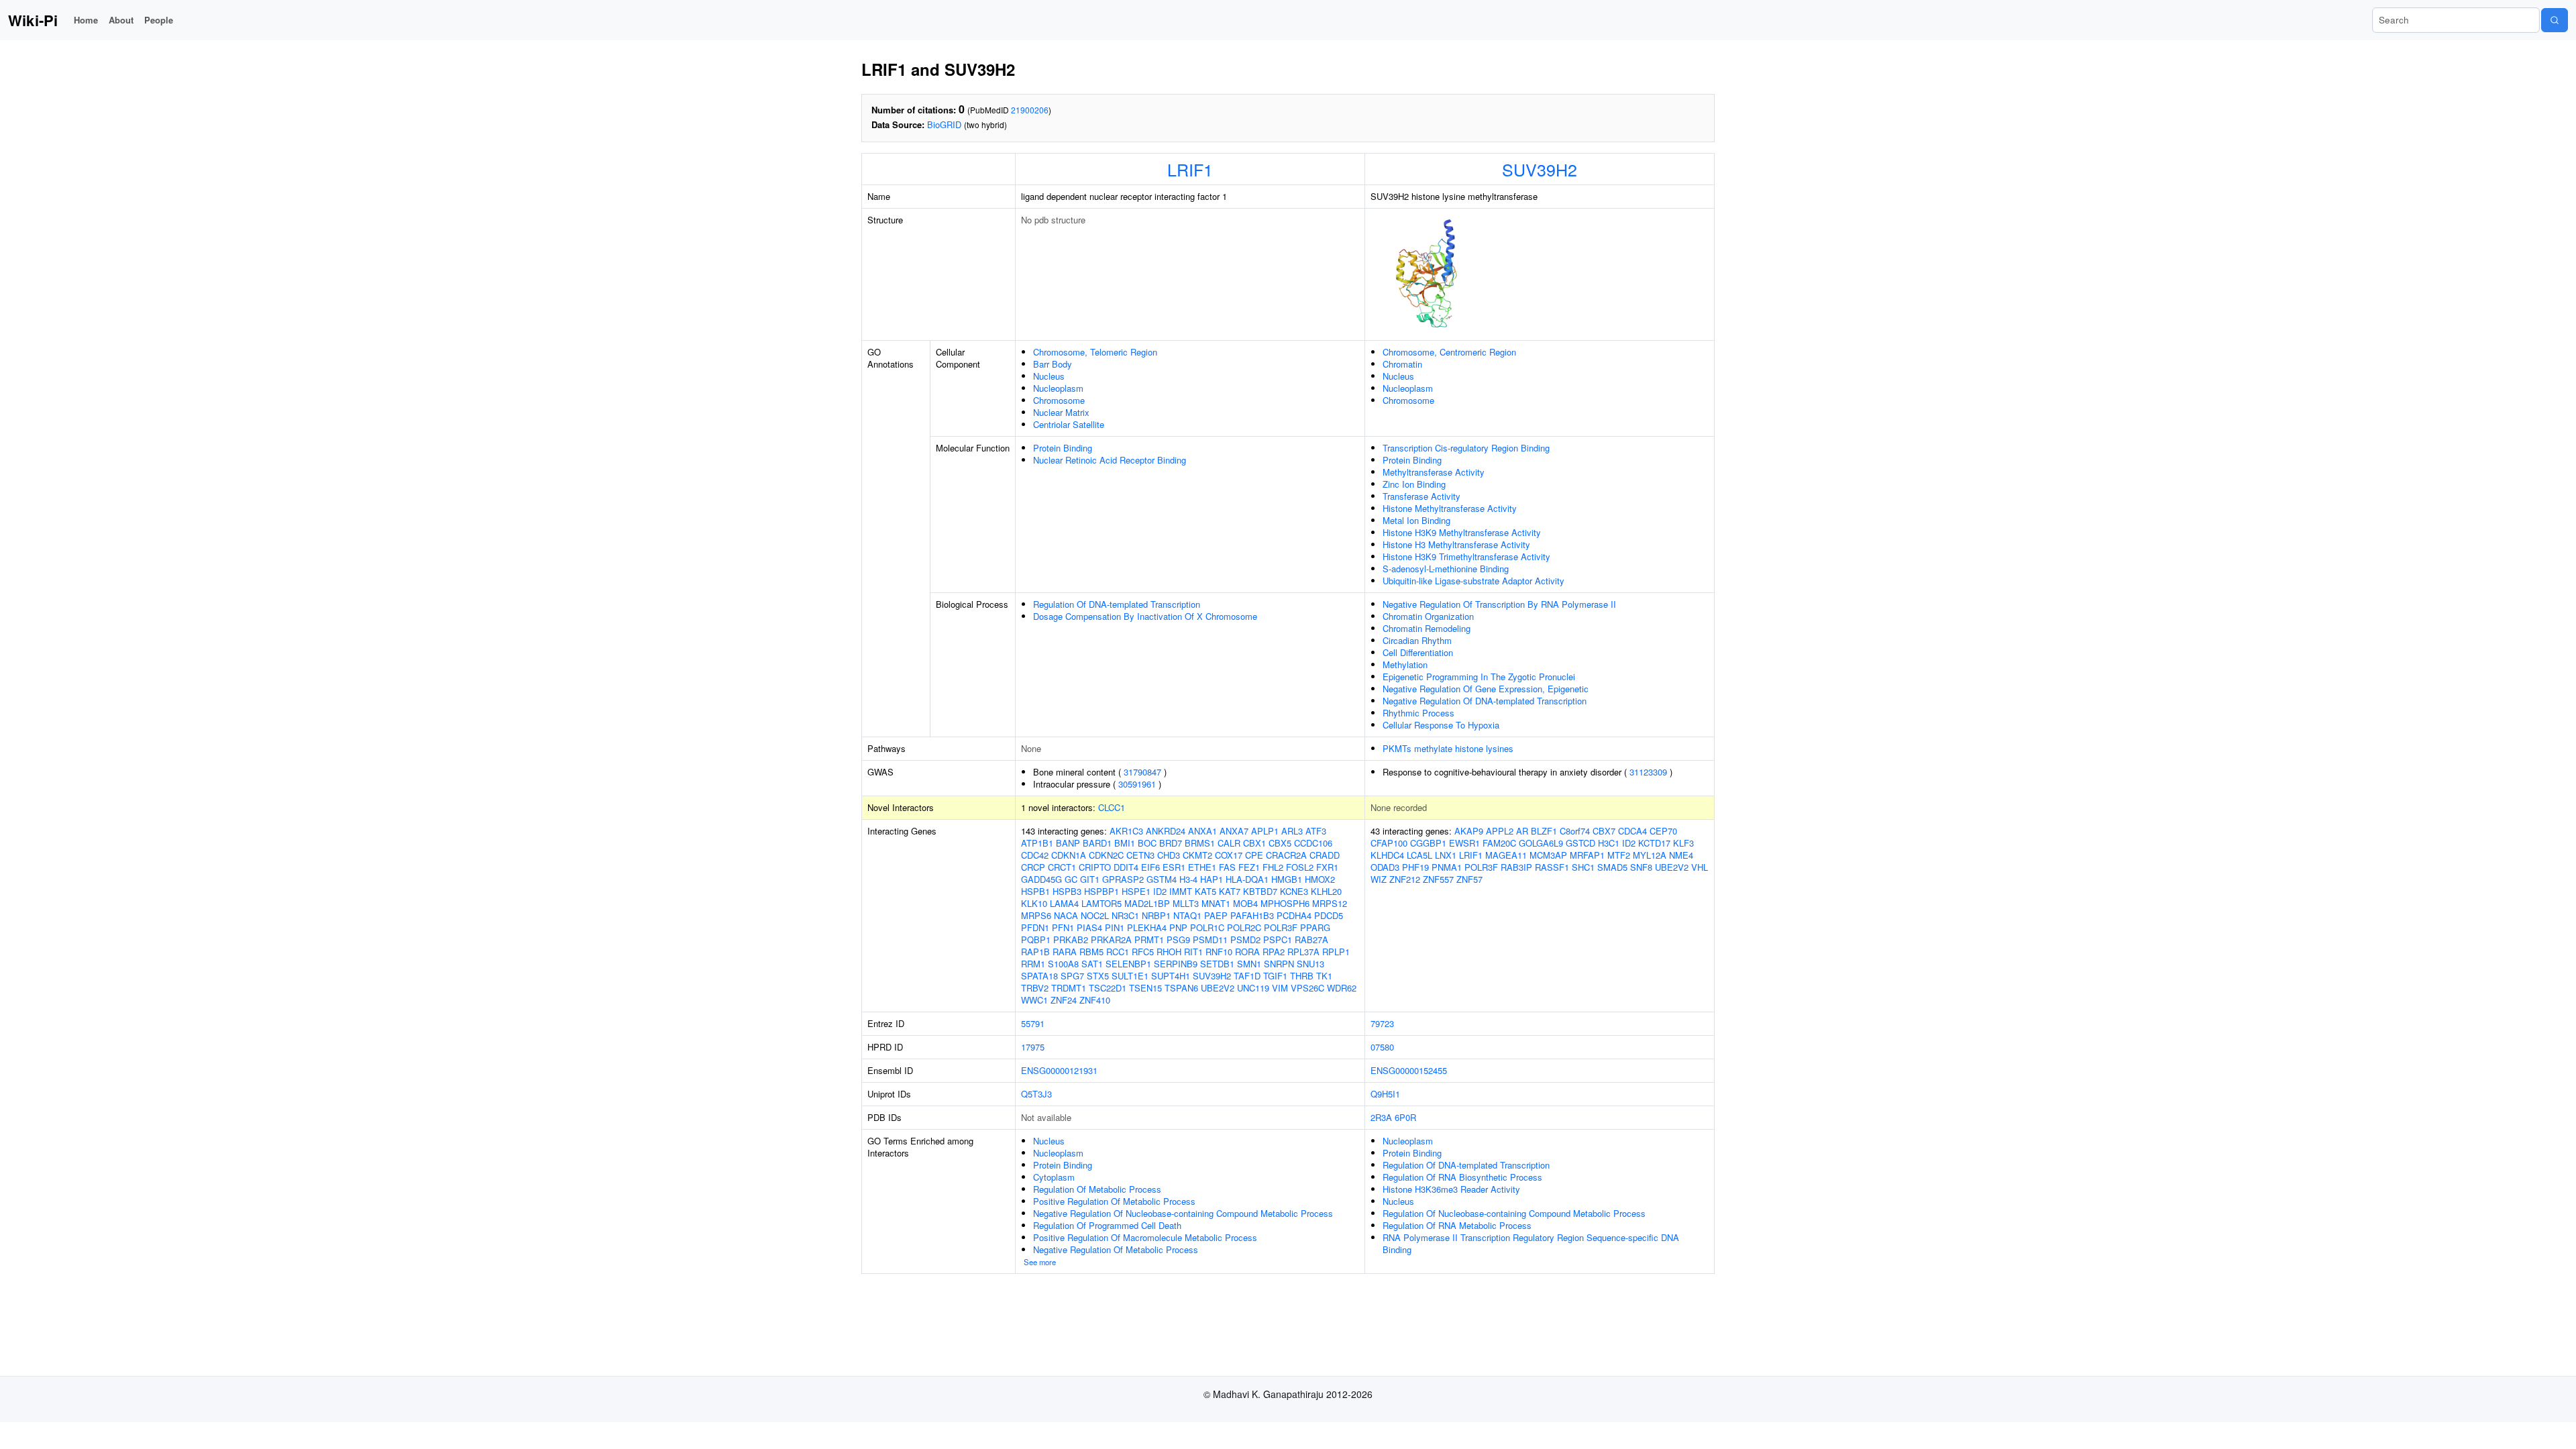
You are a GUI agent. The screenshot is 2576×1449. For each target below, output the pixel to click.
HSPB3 (1067, 891)
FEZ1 (1249, 867)
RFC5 (1143, 952)
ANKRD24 (1166, 831)
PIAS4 (1089, 927)
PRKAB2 (1071, 940)
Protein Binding (1063, 448)
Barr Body (1053, 364)
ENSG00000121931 (1059, 1070)
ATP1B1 (1037, 843)
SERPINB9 (1176, 964)
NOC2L (1095, 915)
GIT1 (1090, 879)
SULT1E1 (1130, 976)
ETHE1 (1202, 867)
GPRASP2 (1123, 879)
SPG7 (1072, 976)
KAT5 (1205, 891)
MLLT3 (1186, 903)
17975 (1033, 1047)
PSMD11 (1210, 940)
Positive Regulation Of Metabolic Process (1114, 1201)
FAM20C (1499, 843)
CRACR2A (1286, 855)
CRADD (1325, 855)
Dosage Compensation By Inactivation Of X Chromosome (1145, 616)
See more (1040, 1262)
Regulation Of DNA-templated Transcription (1117, 604)
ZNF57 (1469, 879)
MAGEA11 (1506, 855)
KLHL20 (1326, 891)
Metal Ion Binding (1416, 520)
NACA (1066, 915)
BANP (1068, 843)
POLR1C (1207, 927)
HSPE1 (1136, 891)
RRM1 (1033, 964)
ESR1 (1174, 867)
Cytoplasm (1054, 1177)
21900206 (1030, 110)
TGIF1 (1275, 976)
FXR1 (1327, 867)
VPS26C (1307, 988)
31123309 (1648, 772)
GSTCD (1580, 843)
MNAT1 (1216, 903)
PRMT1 (1149, 940)
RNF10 (1219, 952)
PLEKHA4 (1147, 927)
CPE (1254, 855)
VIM (1280, 988)
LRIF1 (1190, 169)
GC (1071, 879)
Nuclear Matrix (1061, 412)
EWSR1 (1464, 843)
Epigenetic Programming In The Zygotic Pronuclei (1479, 677)
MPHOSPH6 (1285, 903)
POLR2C (1244, 927)
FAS (1227, 867)
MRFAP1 (1587, 855)
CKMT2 (1197, 855)
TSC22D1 (1108, 988)
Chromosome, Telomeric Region (1095, 352)
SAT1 (1092, 964)
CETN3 (1140, 855)
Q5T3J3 (1036, 1094)
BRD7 (1171, 843)
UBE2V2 (1218, 988)
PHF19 (1415, 867)
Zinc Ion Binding (1414, 484)
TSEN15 (1145, 988)
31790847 (1142, 772)
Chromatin (1402, 364)
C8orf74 (1575, 831)
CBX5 (1280, 843)
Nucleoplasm (1058, 388)
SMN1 (1249, 964)
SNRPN (1279, 964)
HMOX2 (1320, 879)
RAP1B (1035, 952)
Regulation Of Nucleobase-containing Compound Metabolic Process (1514, 1213)
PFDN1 (1035, 927)
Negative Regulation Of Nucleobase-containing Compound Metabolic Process (1183, 1213)
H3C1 (1609, 843)
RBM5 (1091, 952)
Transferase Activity (1421, 496)
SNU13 (1310, 964)
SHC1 (1583, 867)
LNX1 (1446, 855)
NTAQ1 (1187, 915)
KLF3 (1683, 843)
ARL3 (1292, 831)
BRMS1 (1200, 843)
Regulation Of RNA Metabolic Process (1457, 1225)
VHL (1700, 867)
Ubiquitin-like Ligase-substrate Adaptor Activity (1473, 581)
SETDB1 (1217, 964)
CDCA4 (1632, 831)
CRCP (1033, 867)
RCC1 (1118, 952)
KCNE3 (1294, 891)
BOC (1147, 843)
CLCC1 (1112, 807)
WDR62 (1342, 988)
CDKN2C (1106, 855)
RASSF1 (1552, 867)
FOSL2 (1300, 867)
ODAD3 (1385, 867)
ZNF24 (1064, 1000)
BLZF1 (1544, 831)
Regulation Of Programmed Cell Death (1107, 1225)
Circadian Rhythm (1417, 640)
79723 (1382, 1023)
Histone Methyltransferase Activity (1450, 508)
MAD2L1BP (1147, 903)
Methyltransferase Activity (1434, 472)
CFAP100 (1389, 843)
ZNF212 (1405, 879)
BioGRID (944, 124)
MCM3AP (1548, 855)
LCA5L (1419, 855)
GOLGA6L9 (1541, 843)
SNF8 (1641, 867)
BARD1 (1097, 843)
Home (86, 20)
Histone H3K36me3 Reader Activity (1451, 1189)
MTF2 (1619, 855)
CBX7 (1604, 831)
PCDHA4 (1294, 915)
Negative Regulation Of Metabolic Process (1116, 1249)
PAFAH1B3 (1252, 915)
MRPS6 (1036, 915)
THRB (1302, 976)
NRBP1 (1156, 915)
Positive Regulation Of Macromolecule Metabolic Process (1145, 1237)
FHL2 (1273, 867)
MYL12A (1650, 855)
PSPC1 (1278, 940)
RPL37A (1303, 952)
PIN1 (1115, 927)
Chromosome (1059, 400)
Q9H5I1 (1385, 1094)
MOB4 (1245, 903)
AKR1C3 (1126, 831)
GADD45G (1041, 879)
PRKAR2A (1111, 940)
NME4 (1681, 855)
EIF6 (1150, 867)
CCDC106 (1313, 843)
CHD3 (1169, 855)
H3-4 (1188, 879)
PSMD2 (1245, 940)
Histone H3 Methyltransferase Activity (1456, 544)
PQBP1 (1036, 940)
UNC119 (1253, 988)
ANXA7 (1234, 831)
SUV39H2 (1540, 169)
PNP (1178, 927)
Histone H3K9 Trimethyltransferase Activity (1466, 556)
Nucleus (1049, 376)
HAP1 (1212, 879)
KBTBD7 (1260, 891)
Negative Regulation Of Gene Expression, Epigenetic (1486, 689)
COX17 (1229, 855)
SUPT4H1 (1171, 976)
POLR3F (1281, 927)
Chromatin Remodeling (1427, 628)
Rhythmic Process (1418, 713)
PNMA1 (1447, 867)
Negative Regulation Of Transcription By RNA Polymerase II (1499, 604)
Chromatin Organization (1428, 616)
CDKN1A (1069, 855)
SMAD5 (1612, 867)
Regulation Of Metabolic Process (1097, 1189)
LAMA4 (1064, 903)
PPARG (1315, 927)
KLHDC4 (1387, 855)
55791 (1033, 1023)
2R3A (1381, 1117)
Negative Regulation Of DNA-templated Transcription (1485, 701)
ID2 (1160, 891)
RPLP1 (1336, 952)
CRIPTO (1095, 867)
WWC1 (1034, 1000)
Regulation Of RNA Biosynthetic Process (1462, 1177)
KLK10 (1034, 903)
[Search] (2555, 20)
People (159, 20)
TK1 (1324, 976)
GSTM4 (1162, 879)
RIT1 (1193, 952)
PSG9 (1178, 940)
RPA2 (1274, 952)
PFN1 (1063, 927)
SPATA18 (1039, 976)
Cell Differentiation (1418, 652)
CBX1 (1254, 843)
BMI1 (1125, 843)
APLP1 (1265, 831)
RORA (1247, 952)
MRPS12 (1330, 903)
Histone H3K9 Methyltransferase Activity (1462, 532)
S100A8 (1063, 964)
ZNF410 (1095, 1000)
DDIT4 (1126, 867)
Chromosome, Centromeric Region (1449, 352)
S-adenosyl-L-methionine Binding (1446, 569)
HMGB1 (1287, 879)
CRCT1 (1062, 867)
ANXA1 (1202, 831)
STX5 (1098, 976)
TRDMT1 (1069, 988)
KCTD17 (1654, 843)
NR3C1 (1125, 915)
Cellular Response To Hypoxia (1441, 725)
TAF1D (1247, 976)
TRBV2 (1035, 988)
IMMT (1181, 891)
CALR (1229, 843)
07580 (1382, 1047)
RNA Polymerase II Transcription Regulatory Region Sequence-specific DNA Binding (1531, 1243)
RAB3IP (1516, 867)
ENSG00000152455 (1409, 1070)
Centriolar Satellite (1069, 424)
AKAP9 (1469, 831)
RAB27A (1311, 940)
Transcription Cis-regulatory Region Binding (1466, 448)
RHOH (1169, 952)
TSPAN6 (1181, 988)
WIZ (1379, 879)
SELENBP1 (1128, 964)
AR (1522, 831)
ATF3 (1316, 831)
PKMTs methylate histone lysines (1448, 748)
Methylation (1405, 664)
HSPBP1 (1102, 891)
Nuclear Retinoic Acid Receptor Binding (1110, 460)
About (121, 20)
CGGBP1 (1428, 843)
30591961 (1137, 784)
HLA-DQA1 (1247, 879)
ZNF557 (1438, 879)
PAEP (1216, 915)
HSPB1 (1035, 891)
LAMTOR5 (1102, 903)
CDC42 (1035, 855)
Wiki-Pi (33, 20)
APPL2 (1500, 831)
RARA (1065, 952)
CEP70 (1663, 831)
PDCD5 (1329, 915)
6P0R (1405, 1117)
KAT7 (1230, 891)
